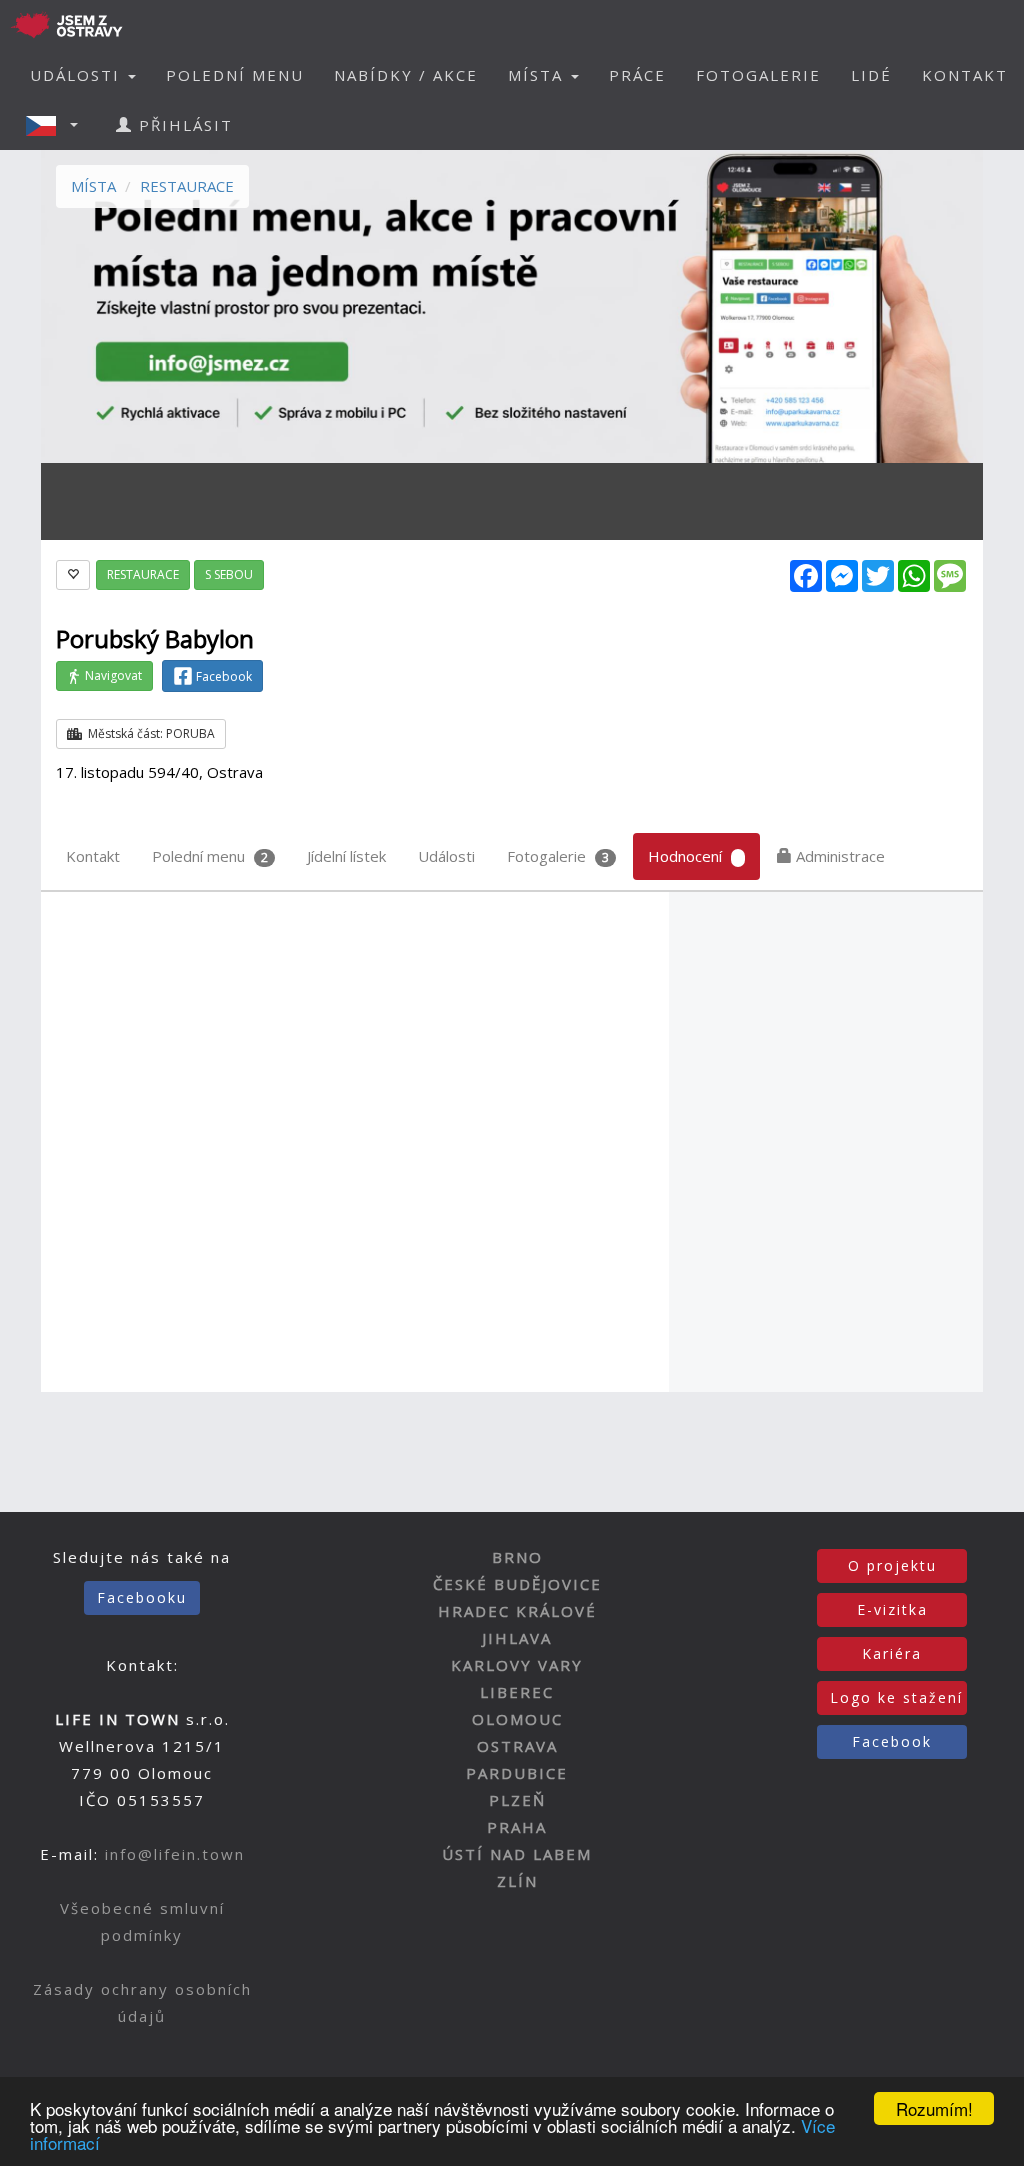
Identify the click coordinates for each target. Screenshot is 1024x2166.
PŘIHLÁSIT (183, 125)
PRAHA (517, 1827)
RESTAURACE (187, 186)
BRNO (517, 1557)
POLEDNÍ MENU (235, 75)
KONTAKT (965, 75)
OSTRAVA (517, 1746)
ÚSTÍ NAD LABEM (517, 1854)
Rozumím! (934, 2108)
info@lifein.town (175, 1854)
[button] (58, 125)
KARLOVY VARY (517, 1665)
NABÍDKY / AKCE (406, 75)
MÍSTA (93, 186)
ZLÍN (517, 1881)
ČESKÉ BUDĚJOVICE (517, 1584)
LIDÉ (871, 75)
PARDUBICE (517, 1773)
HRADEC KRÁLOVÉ (517, 1611)
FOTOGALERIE (758, 75)
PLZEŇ (517, 1800)
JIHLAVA (517, 1638)
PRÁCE (637, 75)
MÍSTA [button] (538, 75)
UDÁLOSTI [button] (78, 75)
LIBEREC (517, 1692)
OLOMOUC (517, 1719)
